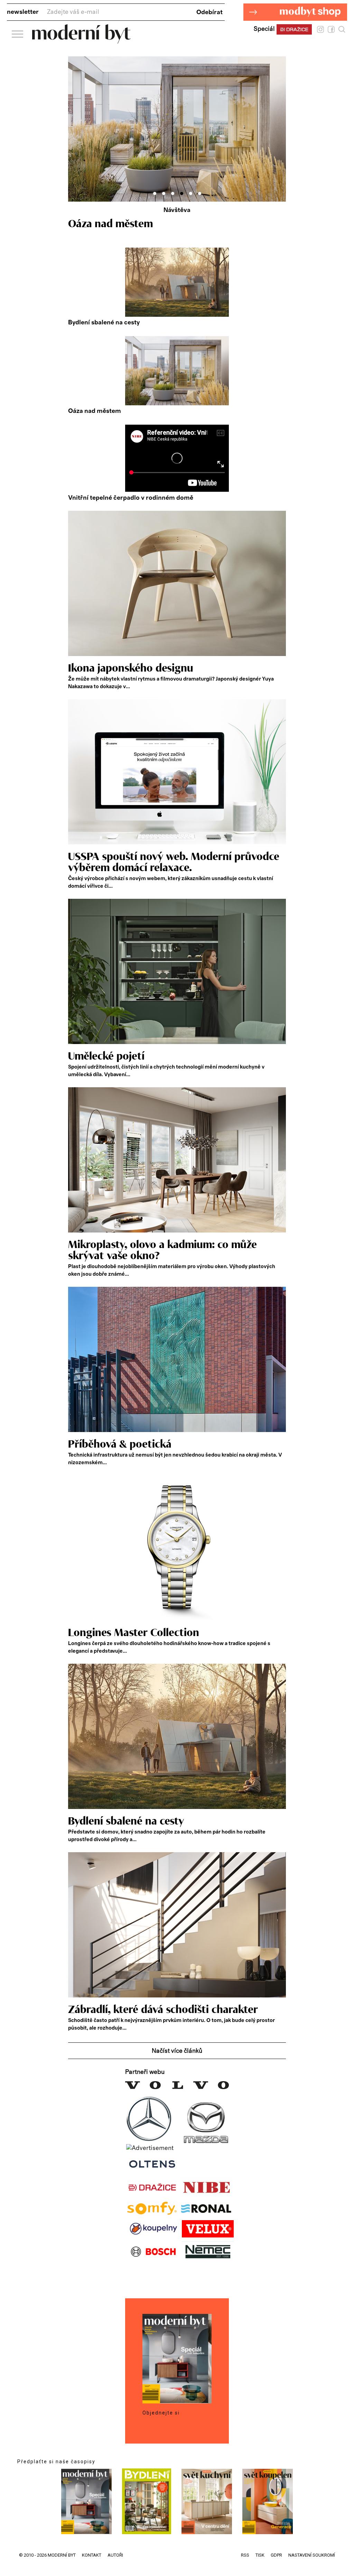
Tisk (260, 2555)
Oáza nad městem (95, 411)
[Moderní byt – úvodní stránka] (81, 41)
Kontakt (92, 2555)
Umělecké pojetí (106, 1056)
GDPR (276, 2555)
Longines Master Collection (134, 1633)
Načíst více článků (177, 2051)
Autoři (115, 2555)
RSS (245, 2555)
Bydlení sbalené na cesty (104, 323)
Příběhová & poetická (120, 1444)
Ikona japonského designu (131, 668)
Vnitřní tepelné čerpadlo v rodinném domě (131, 498)
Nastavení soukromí (312, 2555)
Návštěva (177, 210)
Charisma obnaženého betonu (140, 224)
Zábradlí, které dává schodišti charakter (163, 2010)
